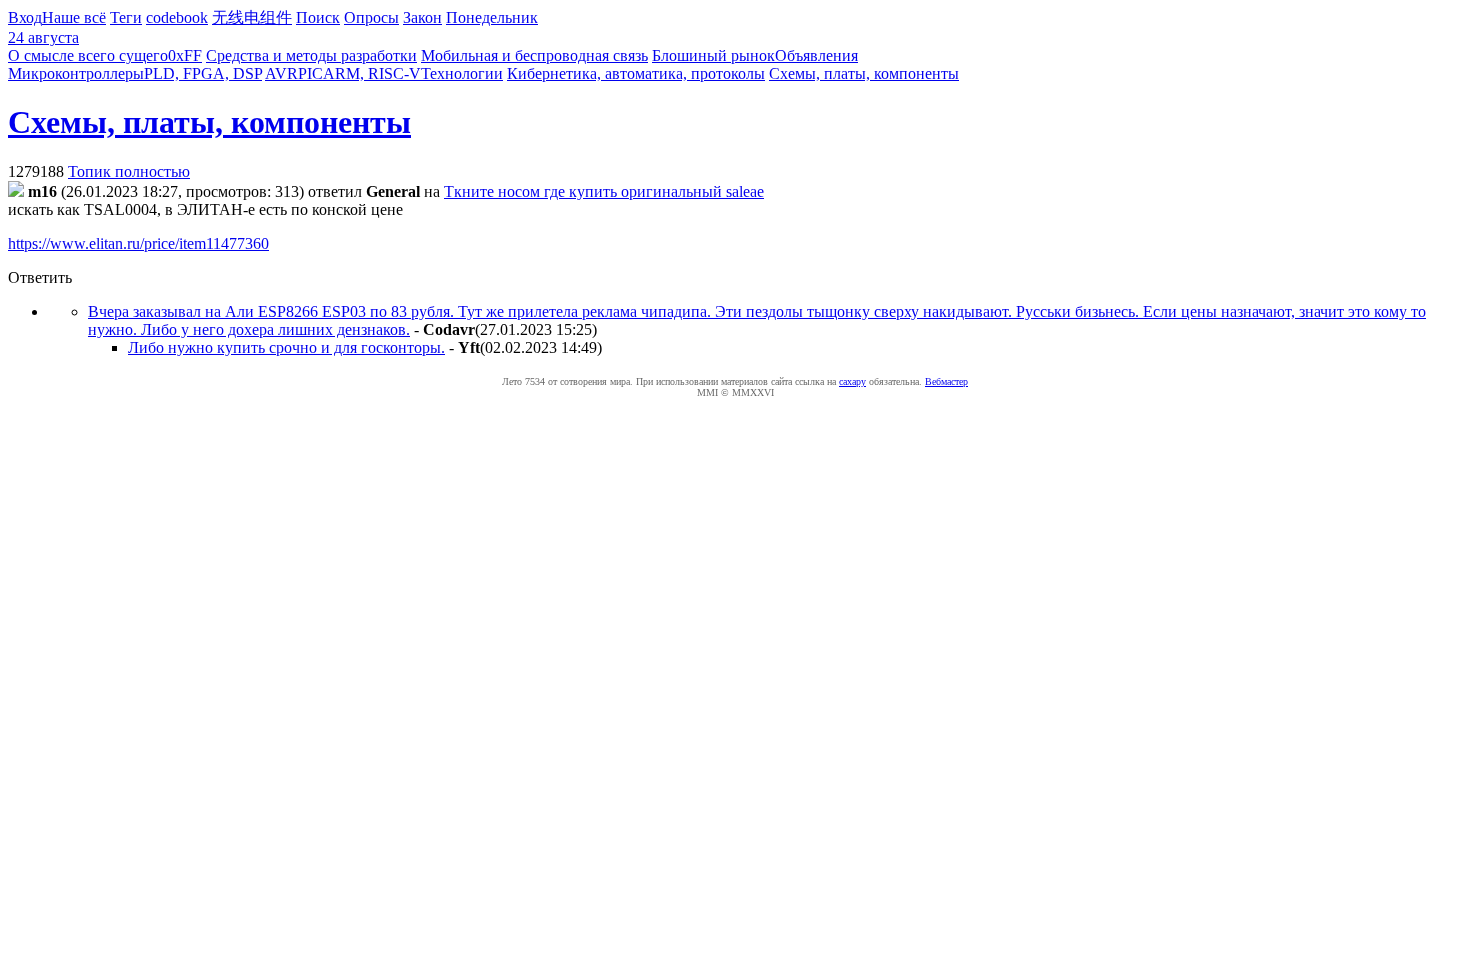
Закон (422, 17)
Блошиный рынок (713, 55)
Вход (25, 17)
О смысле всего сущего (88, 55)
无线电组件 (252, 17)
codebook (177, 17)
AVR (281, 73)
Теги (126, 17)
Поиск (318, 17)
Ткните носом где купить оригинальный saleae (604, 191)
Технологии (462, 73)
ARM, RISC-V (372, 73)
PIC (310, 73)
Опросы (371, 17)
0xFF (185, 55)
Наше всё (74, 17)
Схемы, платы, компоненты (864, 73)
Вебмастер (946, 381)
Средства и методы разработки (311, 55)
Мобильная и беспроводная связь (534, 55)
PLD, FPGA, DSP (203, 73)
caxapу (852, 381)
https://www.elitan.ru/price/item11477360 (138, 243)
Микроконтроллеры (76, 73)
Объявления (816, 55)
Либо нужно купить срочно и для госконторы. (286, 347)
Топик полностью (129, 171)
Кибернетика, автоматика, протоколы (636, 73)
